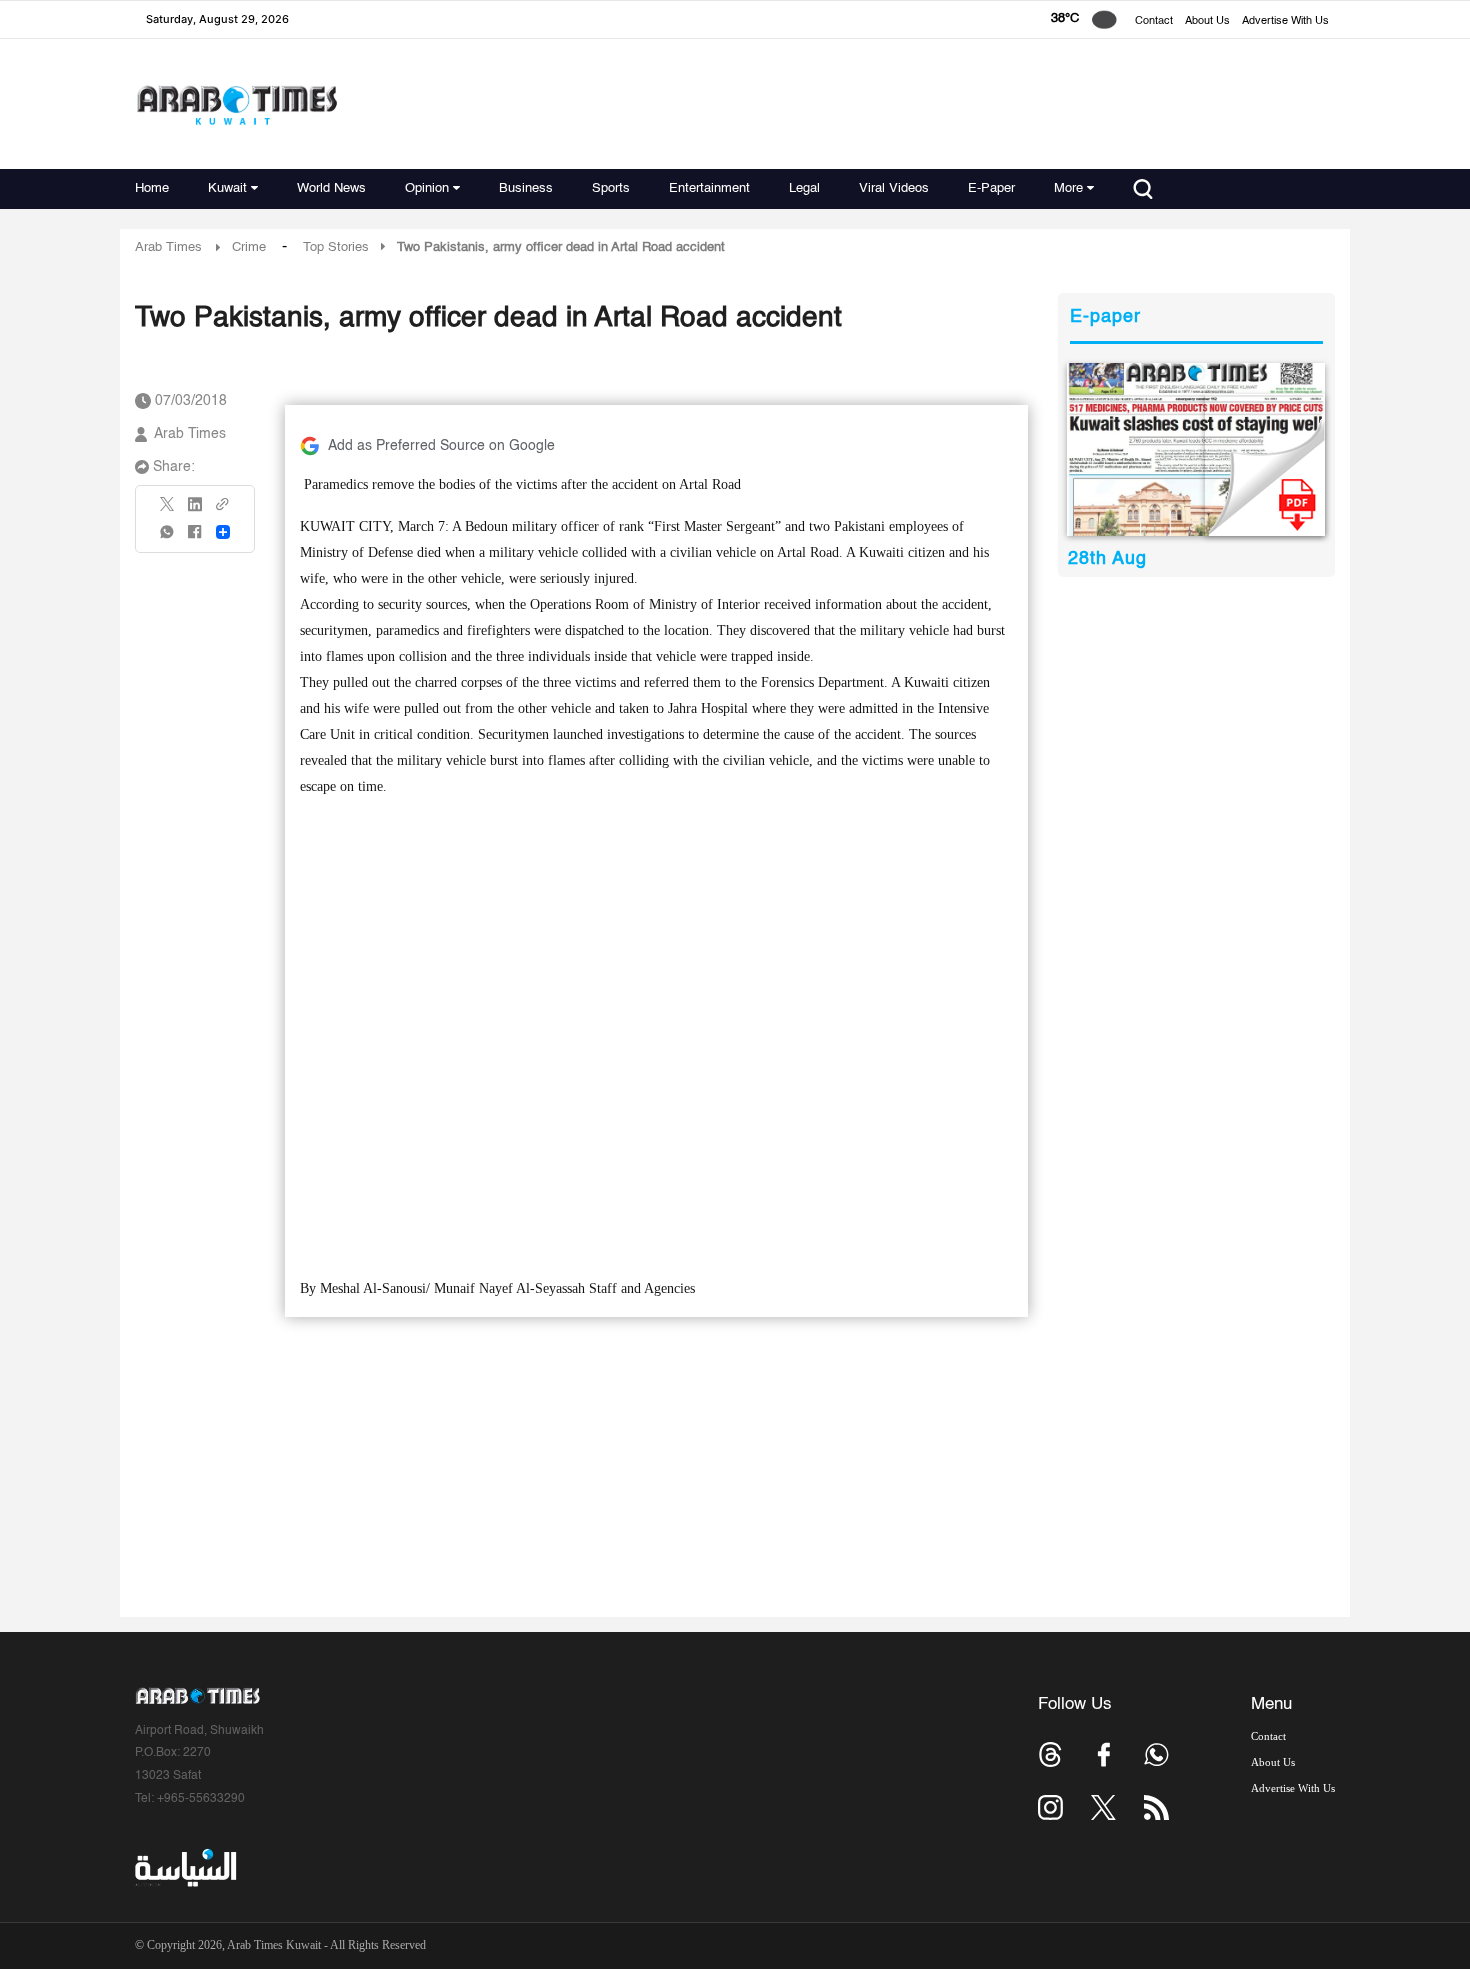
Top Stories (336, 247)
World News (331, 188)
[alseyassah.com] (184, 1868)
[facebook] (195, 538)
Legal (804, 188)
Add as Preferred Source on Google (441, 446)
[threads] (1050, 1754)
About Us (1207, 21)
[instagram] (1050, 1807)
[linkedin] (195, 511)
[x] (1103, 1807)
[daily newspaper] (1196, 449)
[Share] (223, 532)
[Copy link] (223, 510)
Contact (1154, 21)
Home (152, 188)
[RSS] (1156, 1807)
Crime (249, 247)
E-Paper (991, 188)
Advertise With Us (1285, 21)
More (1068, 188)
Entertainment (709, 188)
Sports (611, 188)
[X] (168, 510)
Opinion (427, 188)
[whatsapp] (168, 538)
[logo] (236, 104)
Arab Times (168, 247)
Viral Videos (894, 188)
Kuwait (227, 188)
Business (526, 188)
